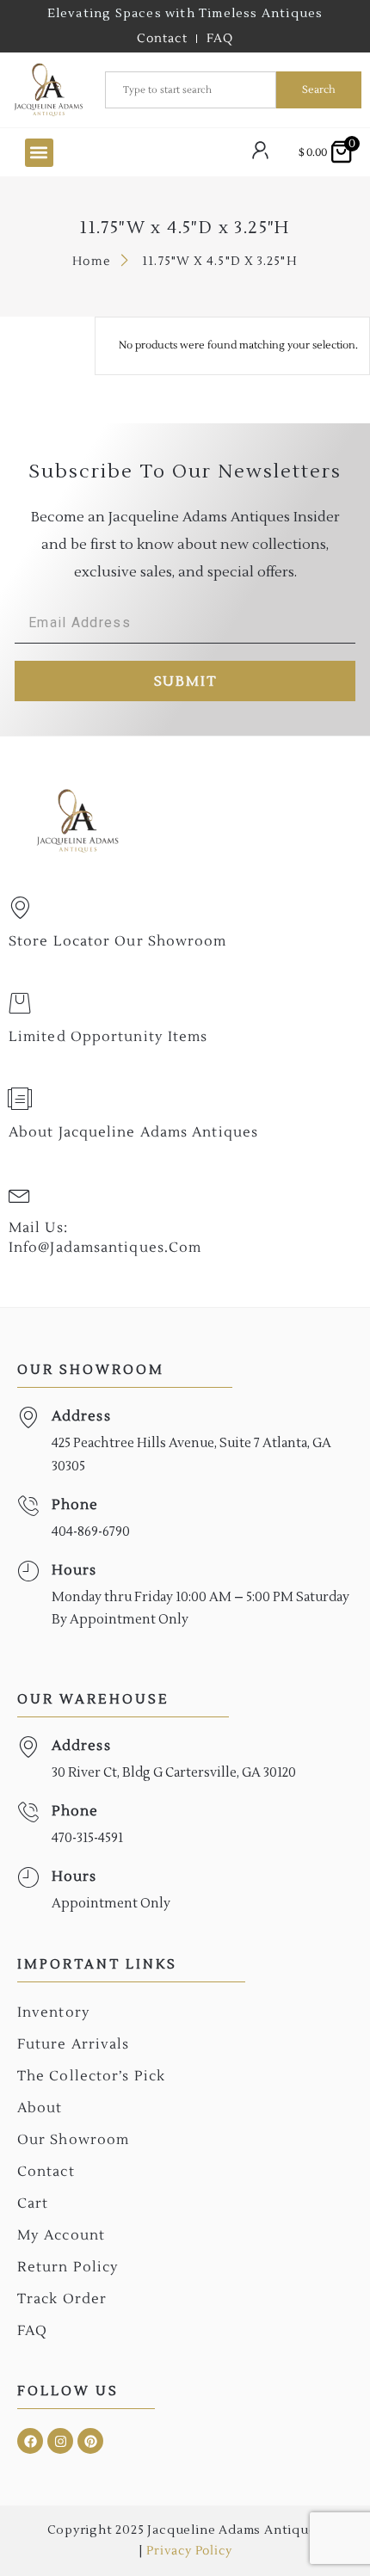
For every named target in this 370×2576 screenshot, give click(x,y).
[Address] (28, 1417)
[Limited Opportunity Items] (20, 1003)
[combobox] (191, 90)
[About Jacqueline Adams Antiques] (20, 1099)
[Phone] (28, 1506)
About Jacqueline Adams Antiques (133, 1132)
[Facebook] (30, 2441)
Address (81, 1416)
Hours (74, 1570)
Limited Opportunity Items (108, 1037)
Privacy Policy (189, 2551)
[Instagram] (60, 2441)
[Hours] (28, 1571)
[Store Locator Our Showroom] (20, 908)
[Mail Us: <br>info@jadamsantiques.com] (20, 1194)
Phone (75, 1505)
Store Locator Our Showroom (118, 941)
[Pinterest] (90, 2441)
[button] (39, 153)
